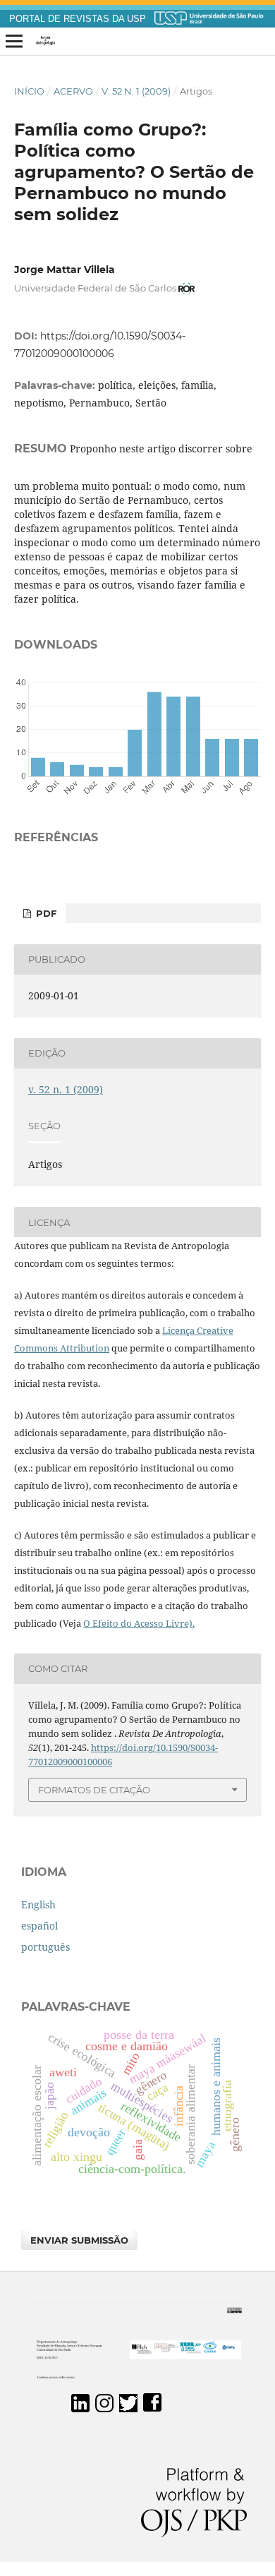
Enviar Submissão (79, 2240)
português (45, 1947)
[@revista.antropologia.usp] (104, 2408)
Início (29, 91)
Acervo (73, 91)
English (38, 1904)
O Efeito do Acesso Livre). (139, 1623)
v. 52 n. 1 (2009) (136, 91)
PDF (45, 913)
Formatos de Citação (94, 1790)
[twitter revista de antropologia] (128, 2408)
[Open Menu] (14, 42)
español (39, 1926)
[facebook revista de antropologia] (152, 2408)
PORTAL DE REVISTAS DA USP (78, 19)
